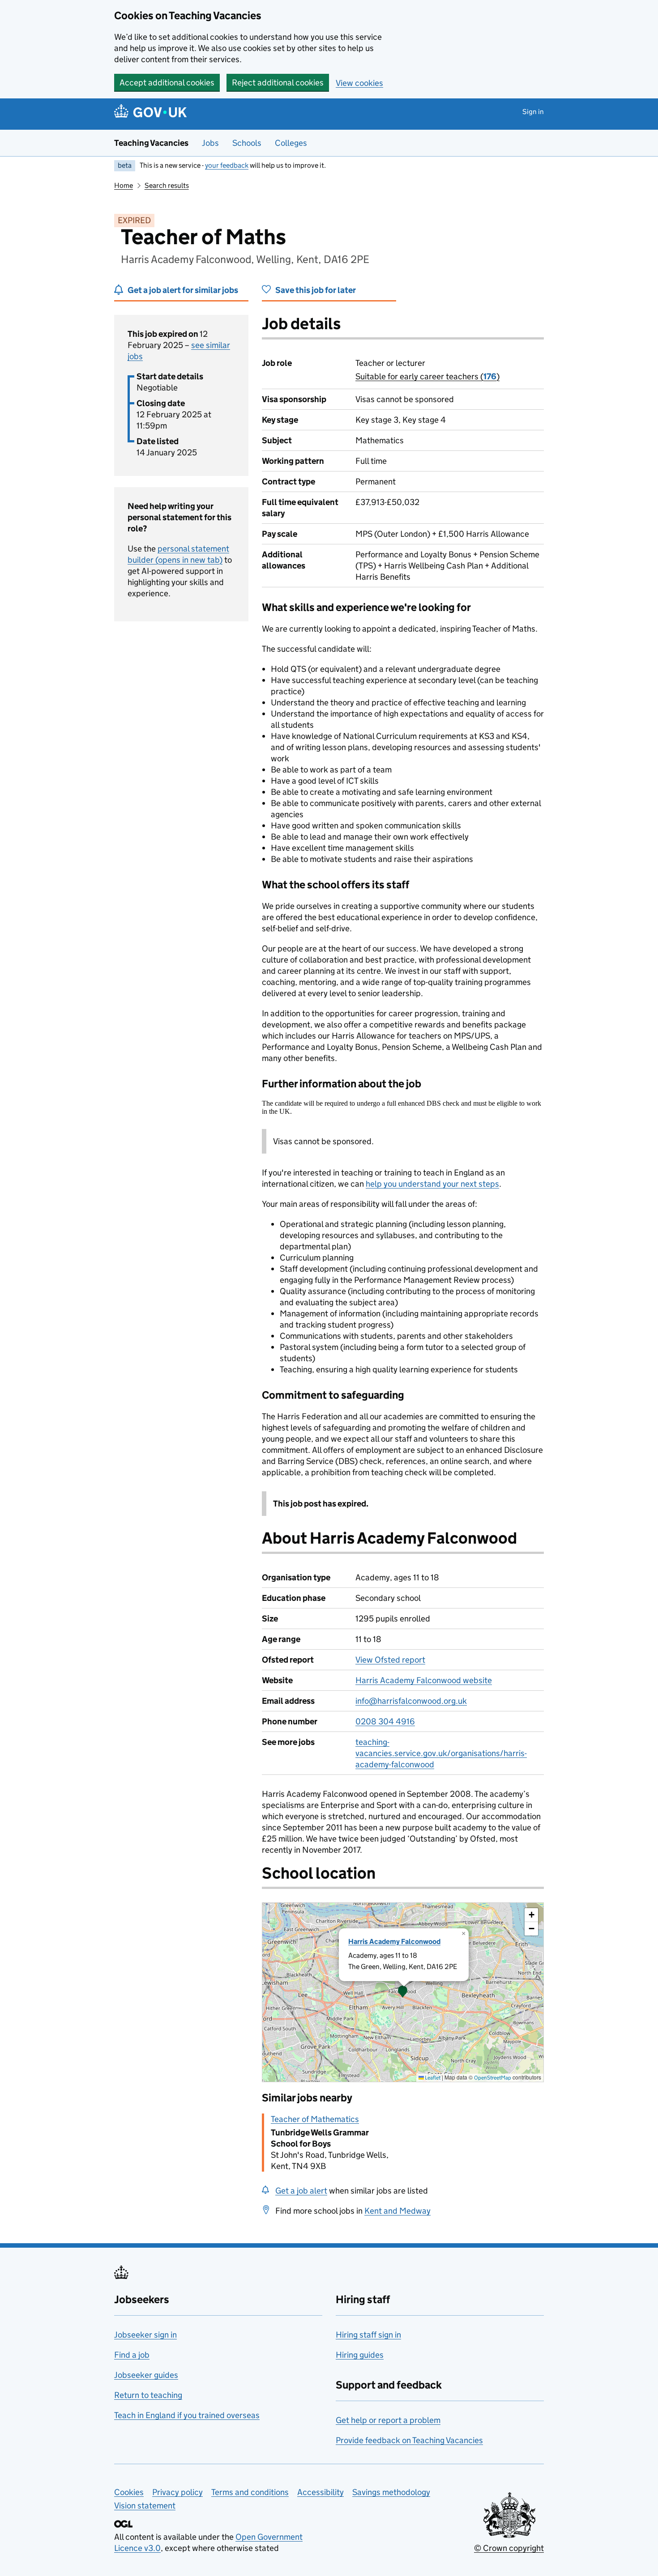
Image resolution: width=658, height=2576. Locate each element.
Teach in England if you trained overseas (187, 2415)
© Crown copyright (509, 2548)
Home (124, 185)
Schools (247, 143)
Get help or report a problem (388, 2420)
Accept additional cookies (167, 83)
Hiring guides (360, 2355)
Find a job (132, 2355)
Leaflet (432, 2077)
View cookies (359, 83)
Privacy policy (177, 2492)
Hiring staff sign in (368, 2335)
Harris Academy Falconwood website (424, 1680)
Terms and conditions (250, 2492)
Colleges (291, 143)
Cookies (129, 2492)
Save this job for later (316, 290)
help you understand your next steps (432, 1184)
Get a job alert (301, 2191)
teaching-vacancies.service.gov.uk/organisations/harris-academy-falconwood (441, 1753)
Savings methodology (391, 2492)
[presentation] (403, 1992)
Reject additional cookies (278, 83)
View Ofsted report (390, 1660)
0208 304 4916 (385, 1721)
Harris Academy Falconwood (394, 1942)
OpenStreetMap (493, 2077)
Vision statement (145, 2506)
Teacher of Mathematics (315, 2119)
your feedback (227, 165)
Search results (167, 185)
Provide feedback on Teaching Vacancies (409, 2440)
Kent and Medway (397, 2211)
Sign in (533, 112)
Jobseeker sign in (145, 2335)
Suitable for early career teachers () (427, 376)
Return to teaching (148, 2395)
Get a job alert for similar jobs (183, 290)
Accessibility (320, 2492)
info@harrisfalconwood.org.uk (411, 1701)
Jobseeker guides (146, 2375)
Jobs (210, 143)
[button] (403, 1992)
